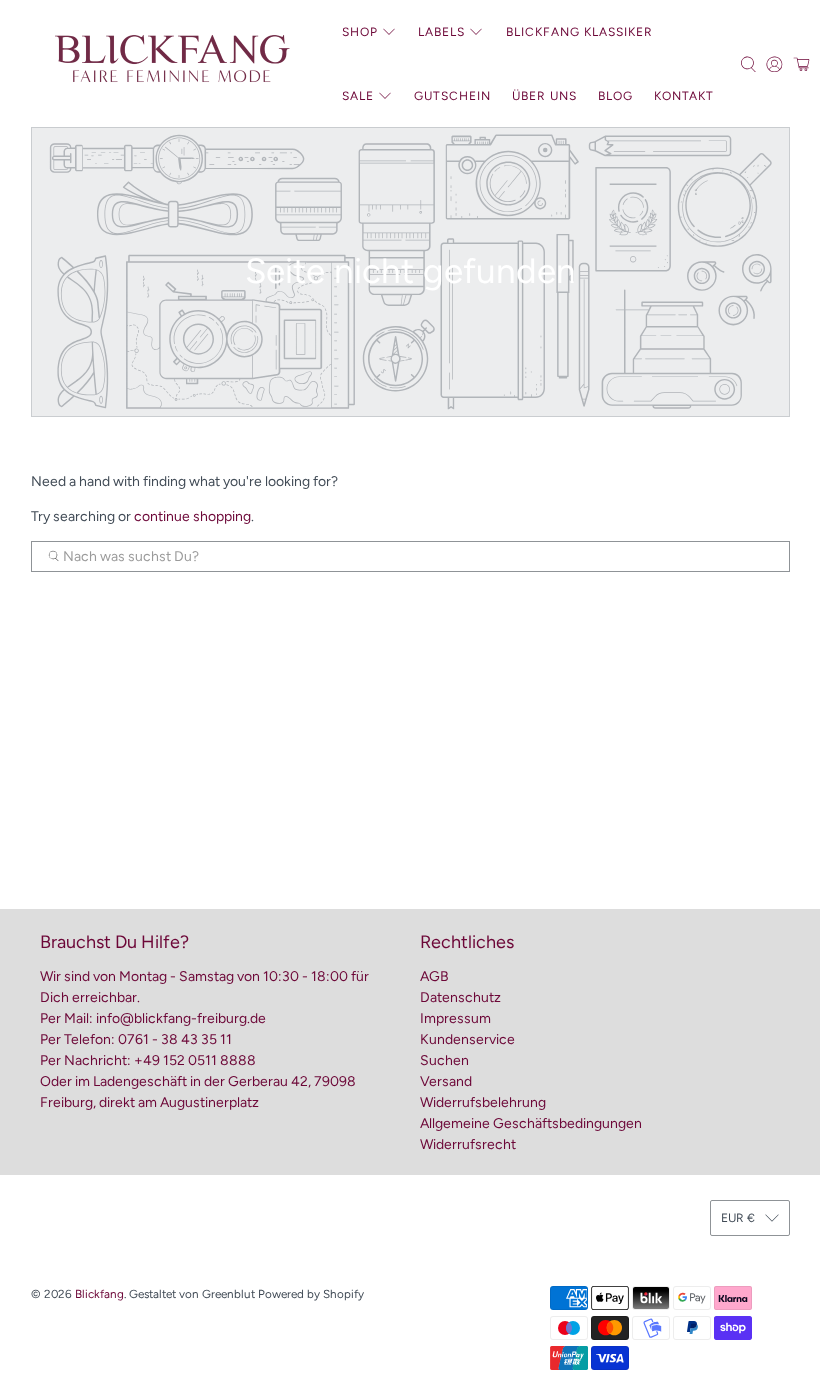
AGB (434, 976)
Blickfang (99, 1294)
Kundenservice (467, 1039)
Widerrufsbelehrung (483, 1102)
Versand (446, 1081)
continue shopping (192, 516)
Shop (360, 32)
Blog (615, 96)
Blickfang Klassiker (579, 32)
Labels (441, 32)
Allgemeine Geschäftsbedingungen (531, 1123)
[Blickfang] (171, 64)
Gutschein (452, 96)
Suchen (444, 1060)
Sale (358, 96)
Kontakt (684, 96)
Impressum (455, 1018)
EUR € (738, 1218)
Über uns (544, 96)
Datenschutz (460, 997)
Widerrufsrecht (468, 1144)
